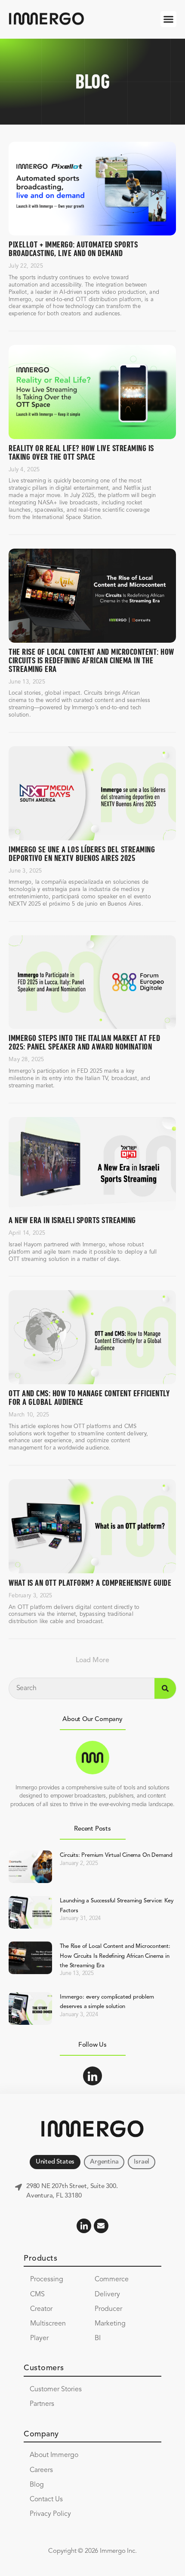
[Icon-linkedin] (92, 2076)
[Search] (165, 1688)
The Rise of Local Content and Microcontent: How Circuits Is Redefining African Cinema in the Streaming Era (91, 661)
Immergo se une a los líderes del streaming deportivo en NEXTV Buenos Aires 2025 (82, 854)
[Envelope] (101, 2226)
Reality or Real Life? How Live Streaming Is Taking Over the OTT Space (81, 453)
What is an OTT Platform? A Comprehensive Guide (90, 1583)
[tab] (55, 2162)
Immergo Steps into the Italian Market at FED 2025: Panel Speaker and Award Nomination (84, 1043)
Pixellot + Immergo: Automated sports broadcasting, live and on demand (73, 249)
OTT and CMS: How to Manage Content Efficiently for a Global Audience (89, 1398)
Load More (92, 1660)
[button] (169, 19)
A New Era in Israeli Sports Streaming (72, 1221)
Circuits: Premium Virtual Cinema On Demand (117, 1855)
